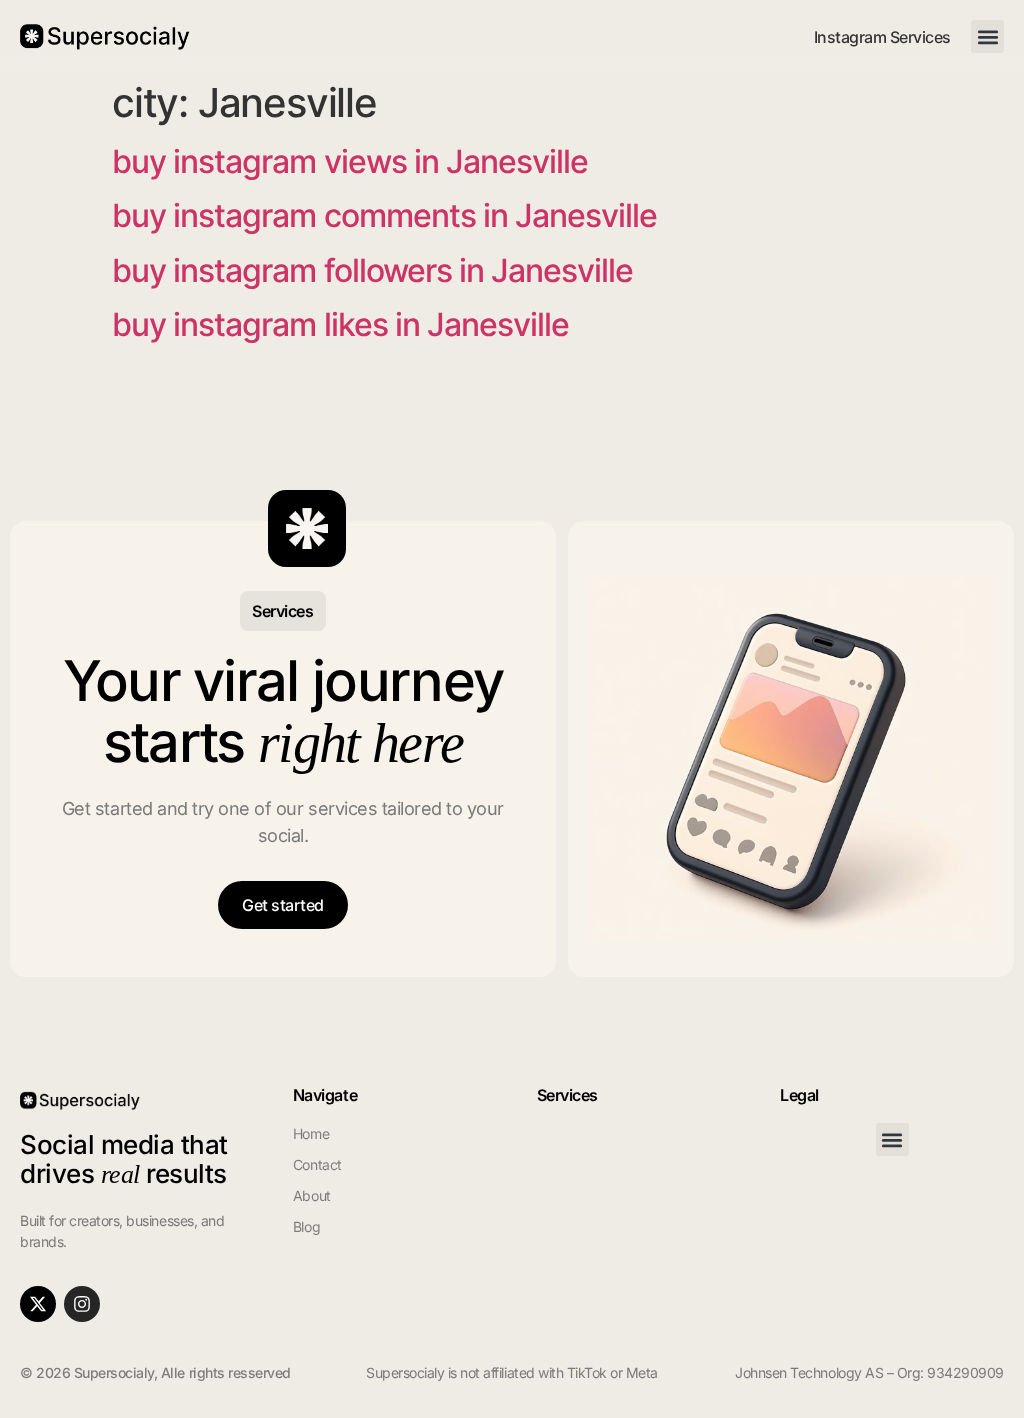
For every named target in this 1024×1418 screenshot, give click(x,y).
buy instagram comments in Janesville (384, 215)
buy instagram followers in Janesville (372, 270)
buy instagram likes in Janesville (340, 324)
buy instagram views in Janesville (350, 161)
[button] (987, 36)
